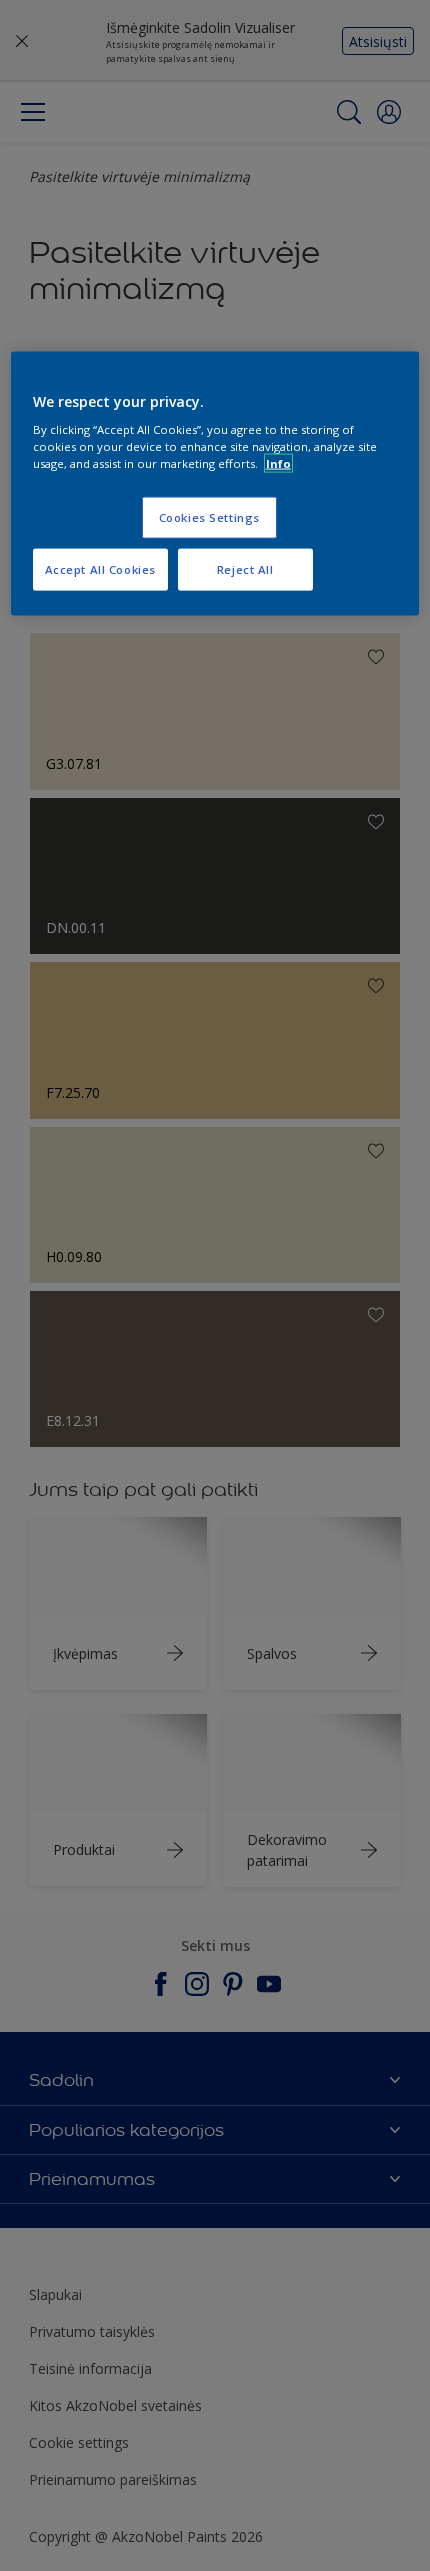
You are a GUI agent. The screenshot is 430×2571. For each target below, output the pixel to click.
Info (278, 463)
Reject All (245, 569)
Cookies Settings (209, 517)
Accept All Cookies (100, 569)
